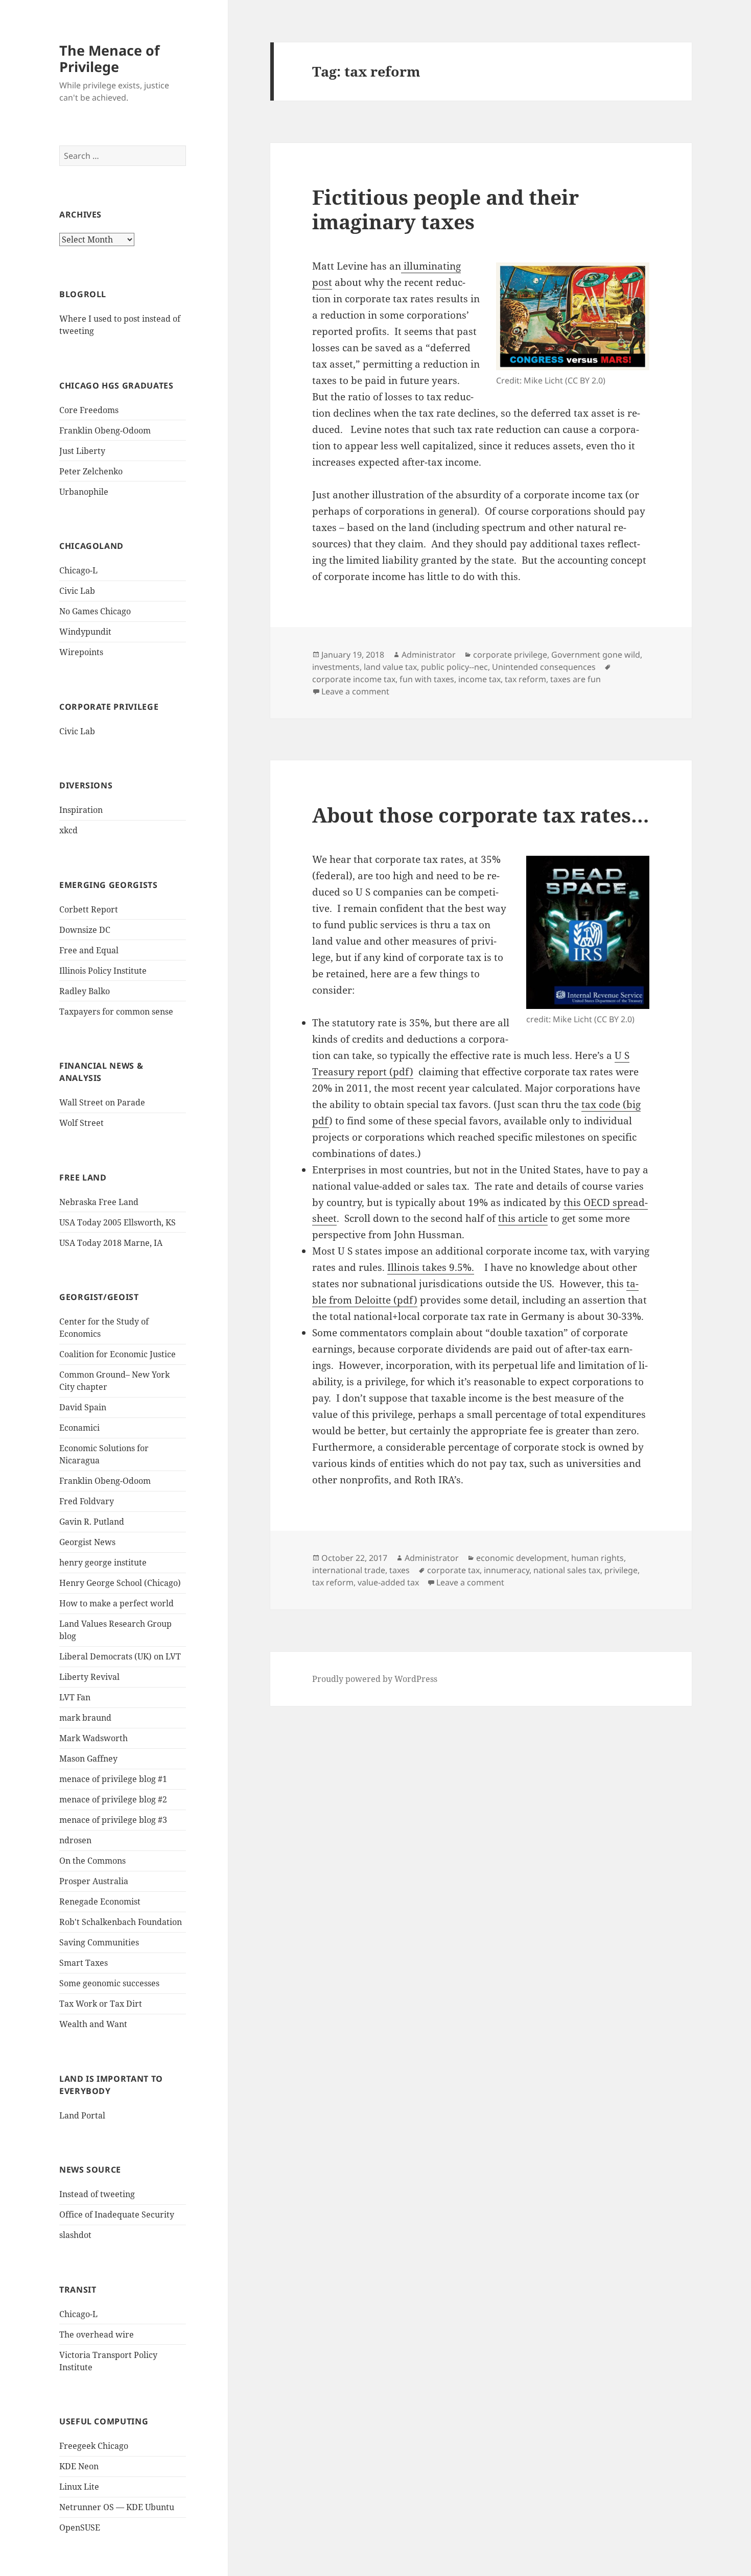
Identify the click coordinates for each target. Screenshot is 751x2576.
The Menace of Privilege (109, 58)
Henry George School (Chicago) (120, 1583)
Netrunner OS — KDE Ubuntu (117, 2507)
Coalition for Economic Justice (118, 1354)
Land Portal (82, 2115)
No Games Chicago (95, 611)
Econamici (79, 1428)
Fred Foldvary (87, 1501)
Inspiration (81, 810)
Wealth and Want (93, 2024)
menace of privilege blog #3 (113, 1820)
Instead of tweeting (97, 2194)
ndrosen (75, 1840)
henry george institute (103, 1562)
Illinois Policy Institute (103, 971)
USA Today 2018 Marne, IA (111, 1243)
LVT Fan (75, 1697)
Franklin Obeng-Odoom (105, 430)
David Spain (83, 1407)
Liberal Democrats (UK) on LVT (120, 1656)
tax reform (525, 679)
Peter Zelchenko (91, 471)
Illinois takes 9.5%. (431, 1267)
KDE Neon (79, 2466)
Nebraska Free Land (99, 1202)
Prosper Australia (94, 1881)
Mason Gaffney (88, 1759)
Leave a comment (355, 691)
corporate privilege (510, 655)
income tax (479, 679)
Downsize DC (85, 930)
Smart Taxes (84, 1963)
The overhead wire (97, 2334)
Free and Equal (89, 950)
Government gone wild (596, 655)
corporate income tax (354, 679)
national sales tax (567, 1570)
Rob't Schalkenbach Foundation (121, 1922)
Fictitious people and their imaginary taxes (445, 209)
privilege (621, 1570)
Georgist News (87, 1542)
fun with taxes (427, 679)
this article (523, 1218)
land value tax (390, 667)
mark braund (85, 1718)
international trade (349, 1570)
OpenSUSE (80, 2527)
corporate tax (453, 1570)
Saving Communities (99, 1942)
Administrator (429, 655)
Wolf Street (81, 1123)
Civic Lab (77, 591)
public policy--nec (454, 667)
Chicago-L (78, 570)
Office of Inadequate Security (117, 2214)
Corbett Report (89, 909)
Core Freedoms (89, 410)
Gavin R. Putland (92, 1522)
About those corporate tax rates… (481, 815)
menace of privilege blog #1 (113, 1779)
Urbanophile (84, 492)
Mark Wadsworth (93, 1738)
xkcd (68, 830)
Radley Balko (85, 991)
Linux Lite (79, 2487)
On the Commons (92, 1861)
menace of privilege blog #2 (113, 1799)
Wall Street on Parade (102, 1102)
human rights (597, 1558)
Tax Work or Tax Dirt (101, 2004)
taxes (400, 1570)
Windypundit (85, 632)
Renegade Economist (100, 1901)
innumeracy (507, 1570)
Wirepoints (81, 652)
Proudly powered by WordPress (375, 1679)
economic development (522, 1558)
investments (336, 667)
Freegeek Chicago (94, 2446)
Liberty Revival (89, 1677)
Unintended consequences (544, 667)
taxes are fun (576, 679)
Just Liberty (82, 451)
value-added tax (388, 1582)
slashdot (75, 2235)
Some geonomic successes (109, 1983)
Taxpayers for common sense (116, 1012)
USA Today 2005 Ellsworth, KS (118, 1222)
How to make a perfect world (116, 1603)
